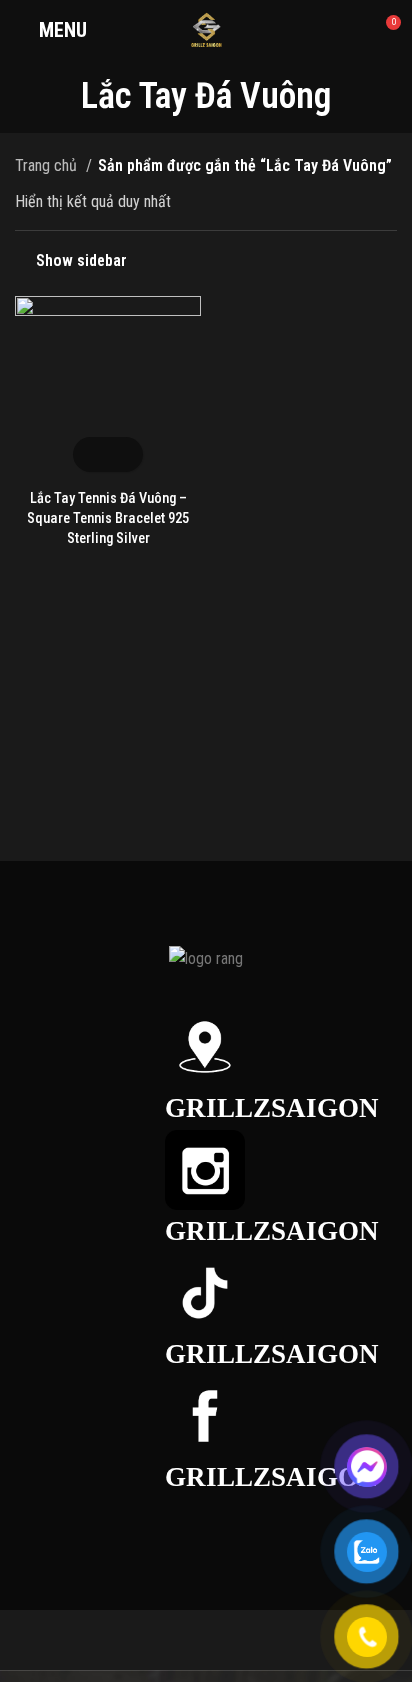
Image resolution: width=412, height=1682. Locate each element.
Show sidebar (81, 260)
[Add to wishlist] (125, 454)
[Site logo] (206, 28)
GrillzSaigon (272, 1108)
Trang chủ (48, 165)
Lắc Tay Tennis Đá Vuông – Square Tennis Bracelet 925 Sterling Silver (108, 518)
